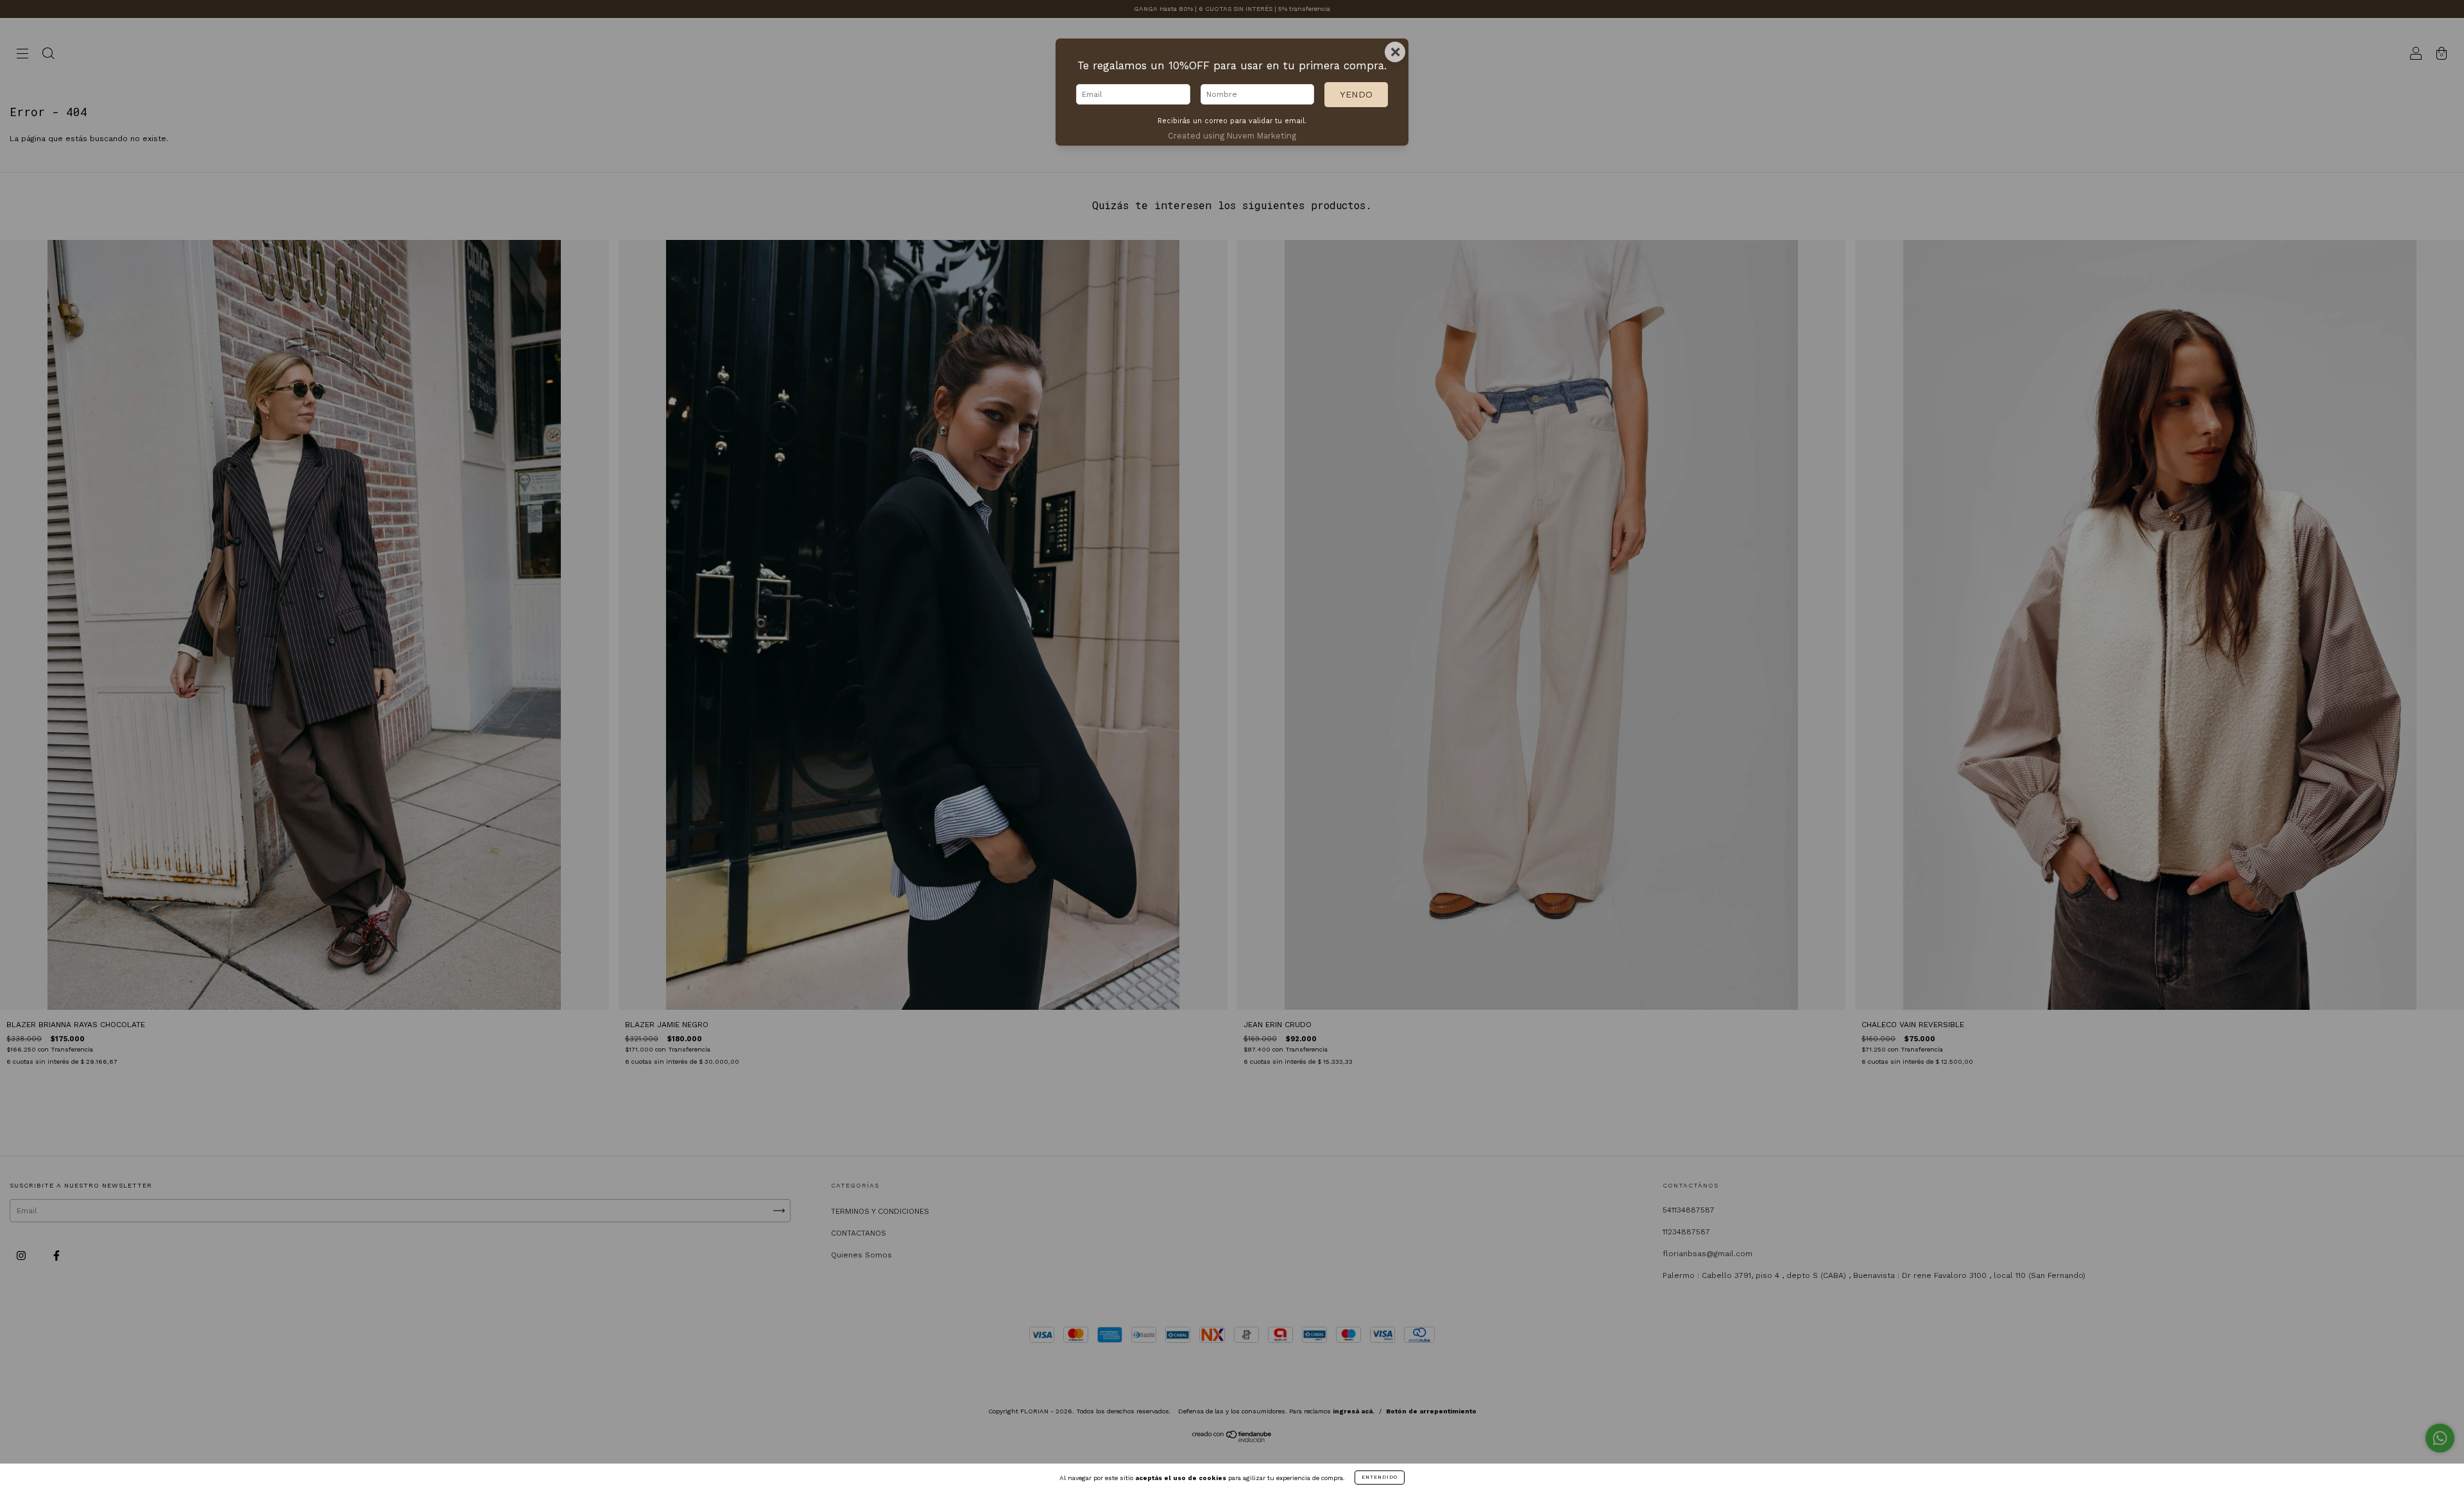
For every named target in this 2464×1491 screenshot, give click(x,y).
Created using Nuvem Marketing (1232, 136)
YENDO (1356, 94)
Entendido (1380, 1477)
